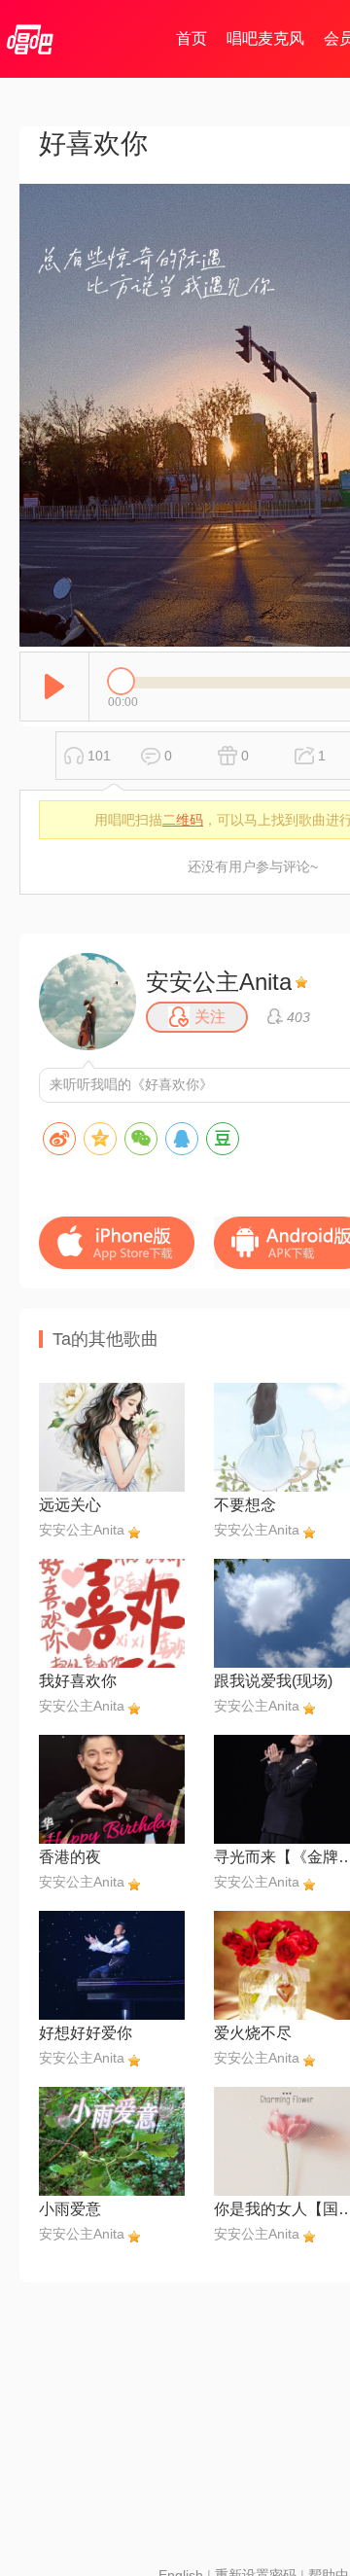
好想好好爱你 (86, 2033)
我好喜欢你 (78, 1681)
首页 (192, 38)
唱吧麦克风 (265, 38)
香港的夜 (70, 1857)
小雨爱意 (70, 2209)
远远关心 (70, 1505)
